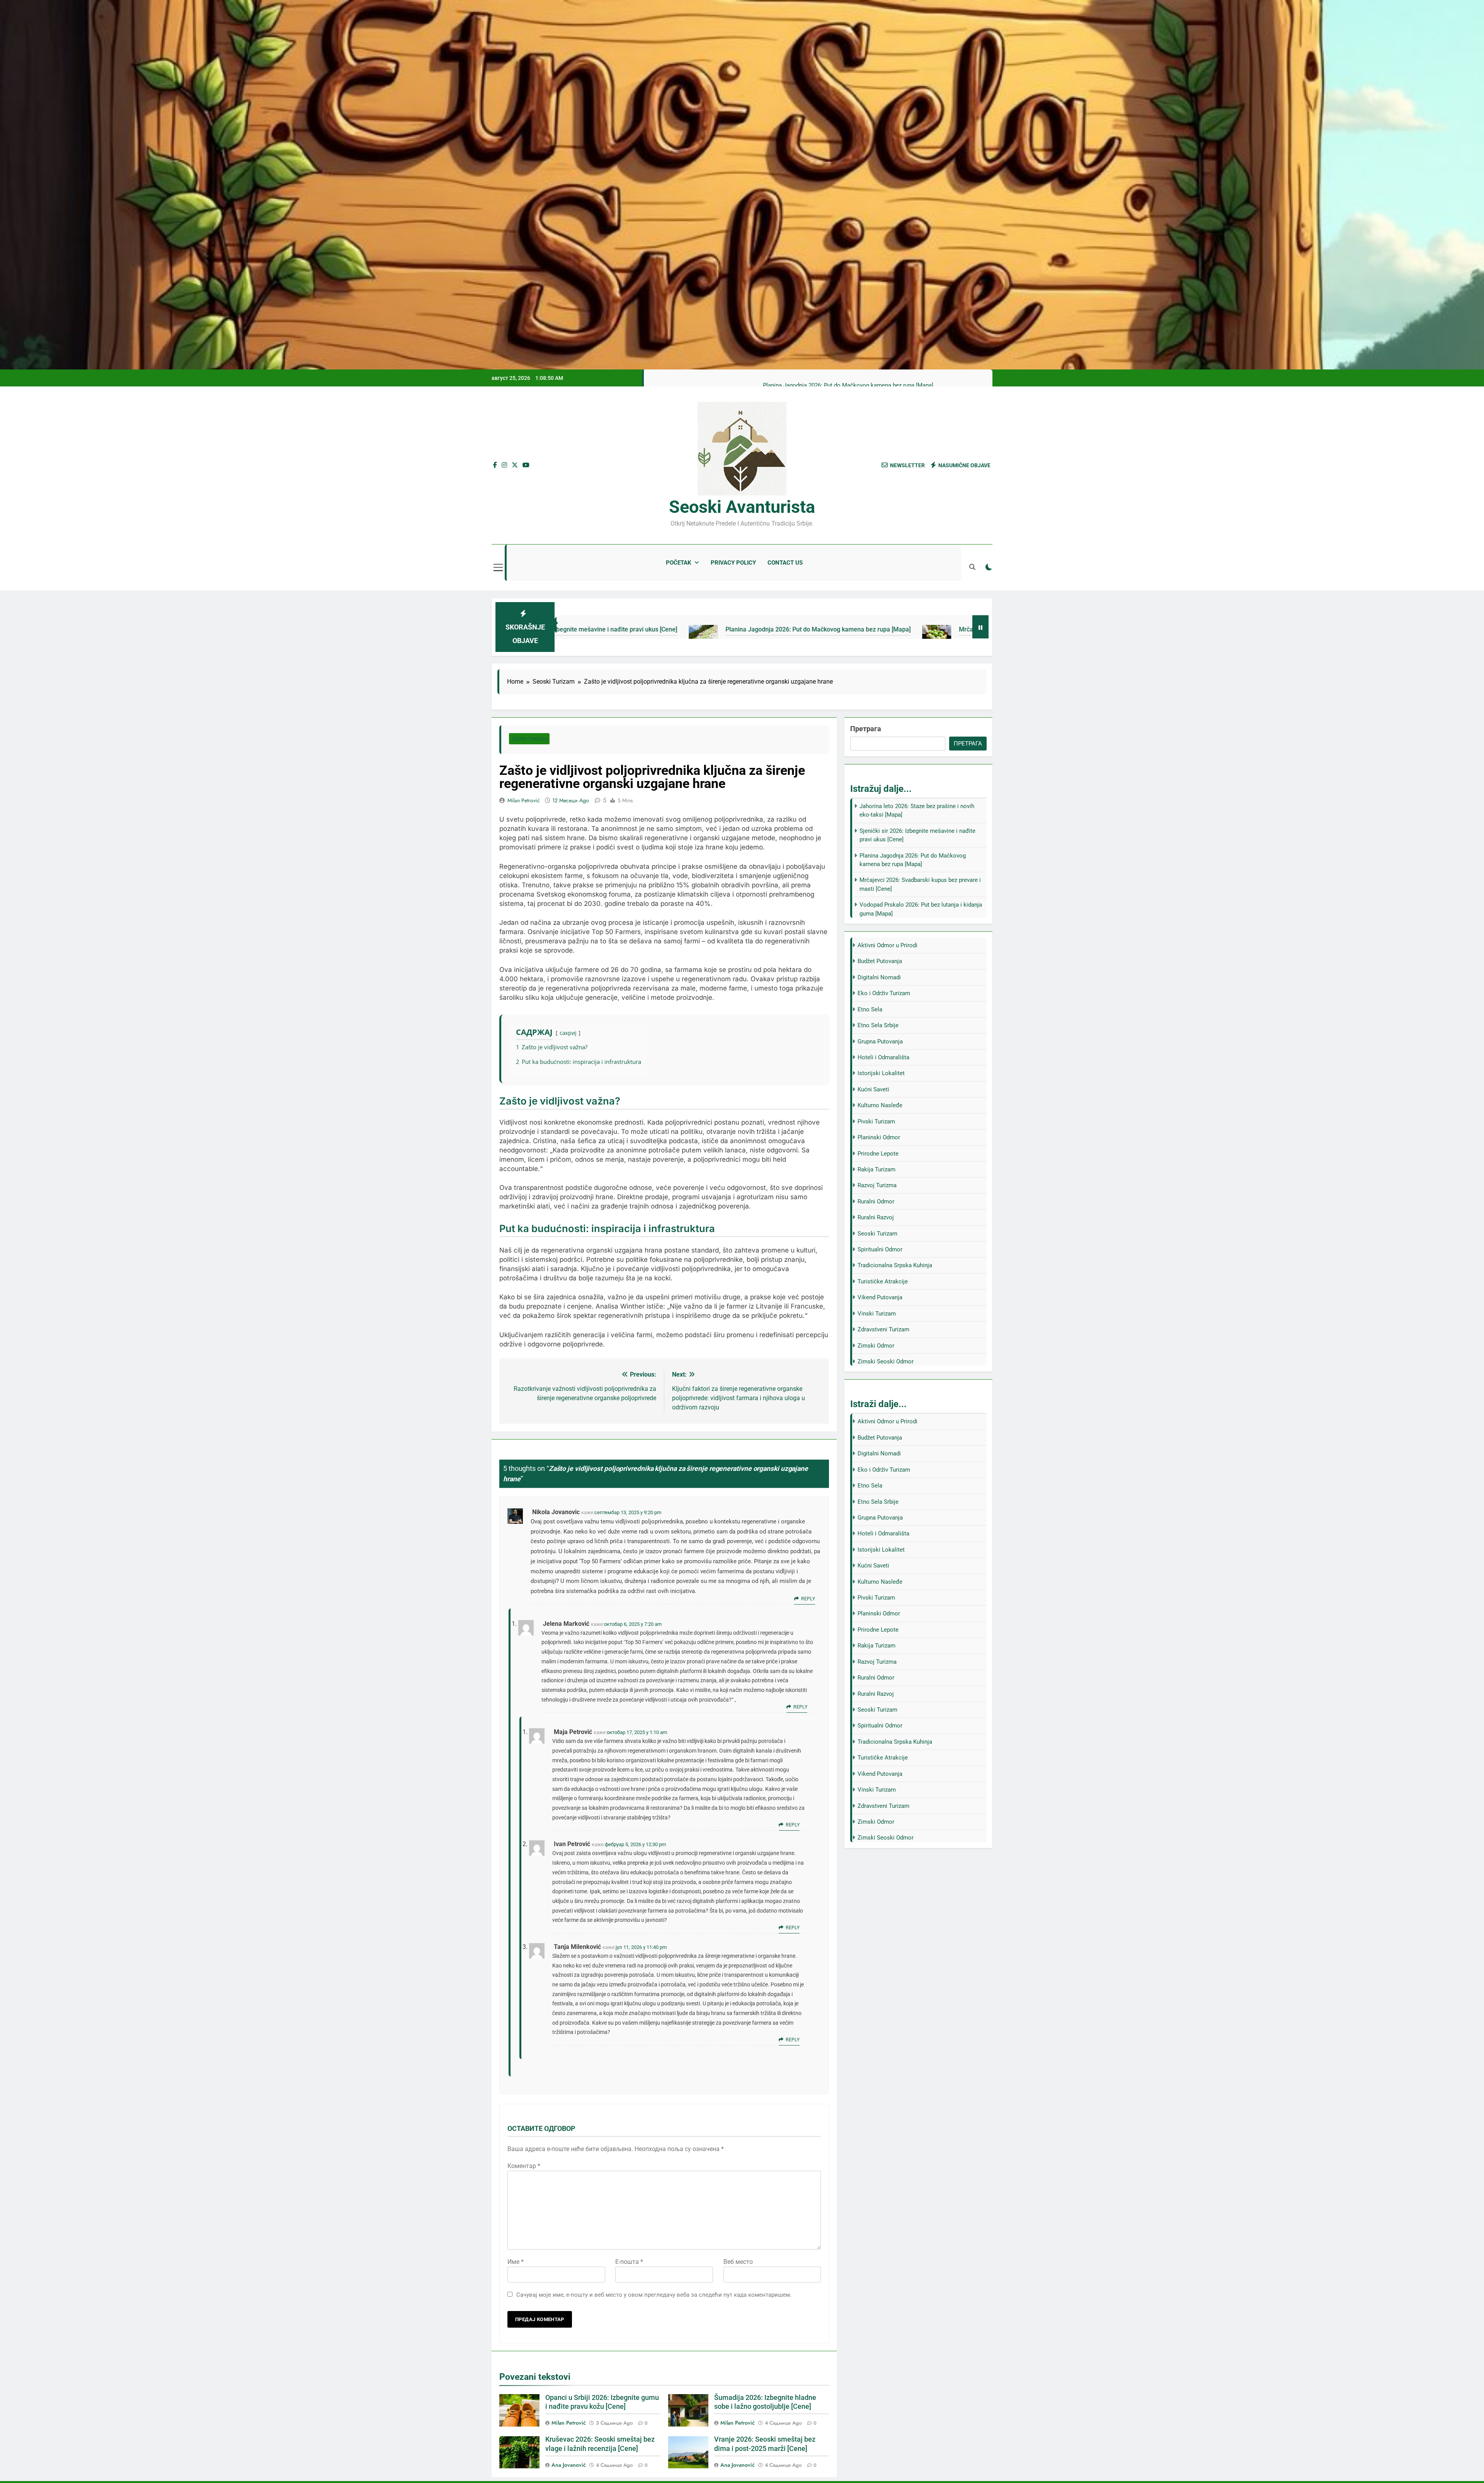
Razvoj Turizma (877, 1185)
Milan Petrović (524, 800)
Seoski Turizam (529, 739)
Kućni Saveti (873, 1089)
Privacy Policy (733, 563)
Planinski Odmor (879, 1137)
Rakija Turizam (876, 1169)
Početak (679, 563)
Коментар (524, 2166)
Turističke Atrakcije (883, 1281)
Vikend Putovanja (880, 1297)
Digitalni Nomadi (879, 977)
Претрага (866, 729)
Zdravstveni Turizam (883, 1329)
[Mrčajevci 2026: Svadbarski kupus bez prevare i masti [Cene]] (662, 634)
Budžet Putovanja (880, 961)
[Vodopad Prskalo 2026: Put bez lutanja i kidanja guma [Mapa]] (879, 634)
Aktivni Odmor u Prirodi (888, 945)
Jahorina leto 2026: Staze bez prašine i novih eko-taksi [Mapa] (854, 386)
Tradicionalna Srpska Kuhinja (895, 1265)
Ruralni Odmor (876, 1202)
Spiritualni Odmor (880, 1249)
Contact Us (785, 563)
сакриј (568, 1033)
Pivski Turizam (876, 1122)
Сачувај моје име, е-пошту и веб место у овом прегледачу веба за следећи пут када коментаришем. (654, 2295)
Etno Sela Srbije (878, 1025)
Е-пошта (629, 2262)
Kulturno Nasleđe (880, 1105)
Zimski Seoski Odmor (886, 1361)
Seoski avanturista (742, 507)
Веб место (738, 2262)
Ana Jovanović (569, 2465)
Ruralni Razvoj (876, 1217)
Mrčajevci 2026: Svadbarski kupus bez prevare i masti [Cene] (768, 629)
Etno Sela (870, 1009)
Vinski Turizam (877, 1314)
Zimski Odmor (876, 1346)
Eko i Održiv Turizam (884, 993)
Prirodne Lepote (878, 1154)
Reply (808, 1599)
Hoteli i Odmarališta (883, 1057)
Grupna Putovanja (880, 1042)
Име (516, 2262)
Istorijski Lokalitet (881, 1073)
